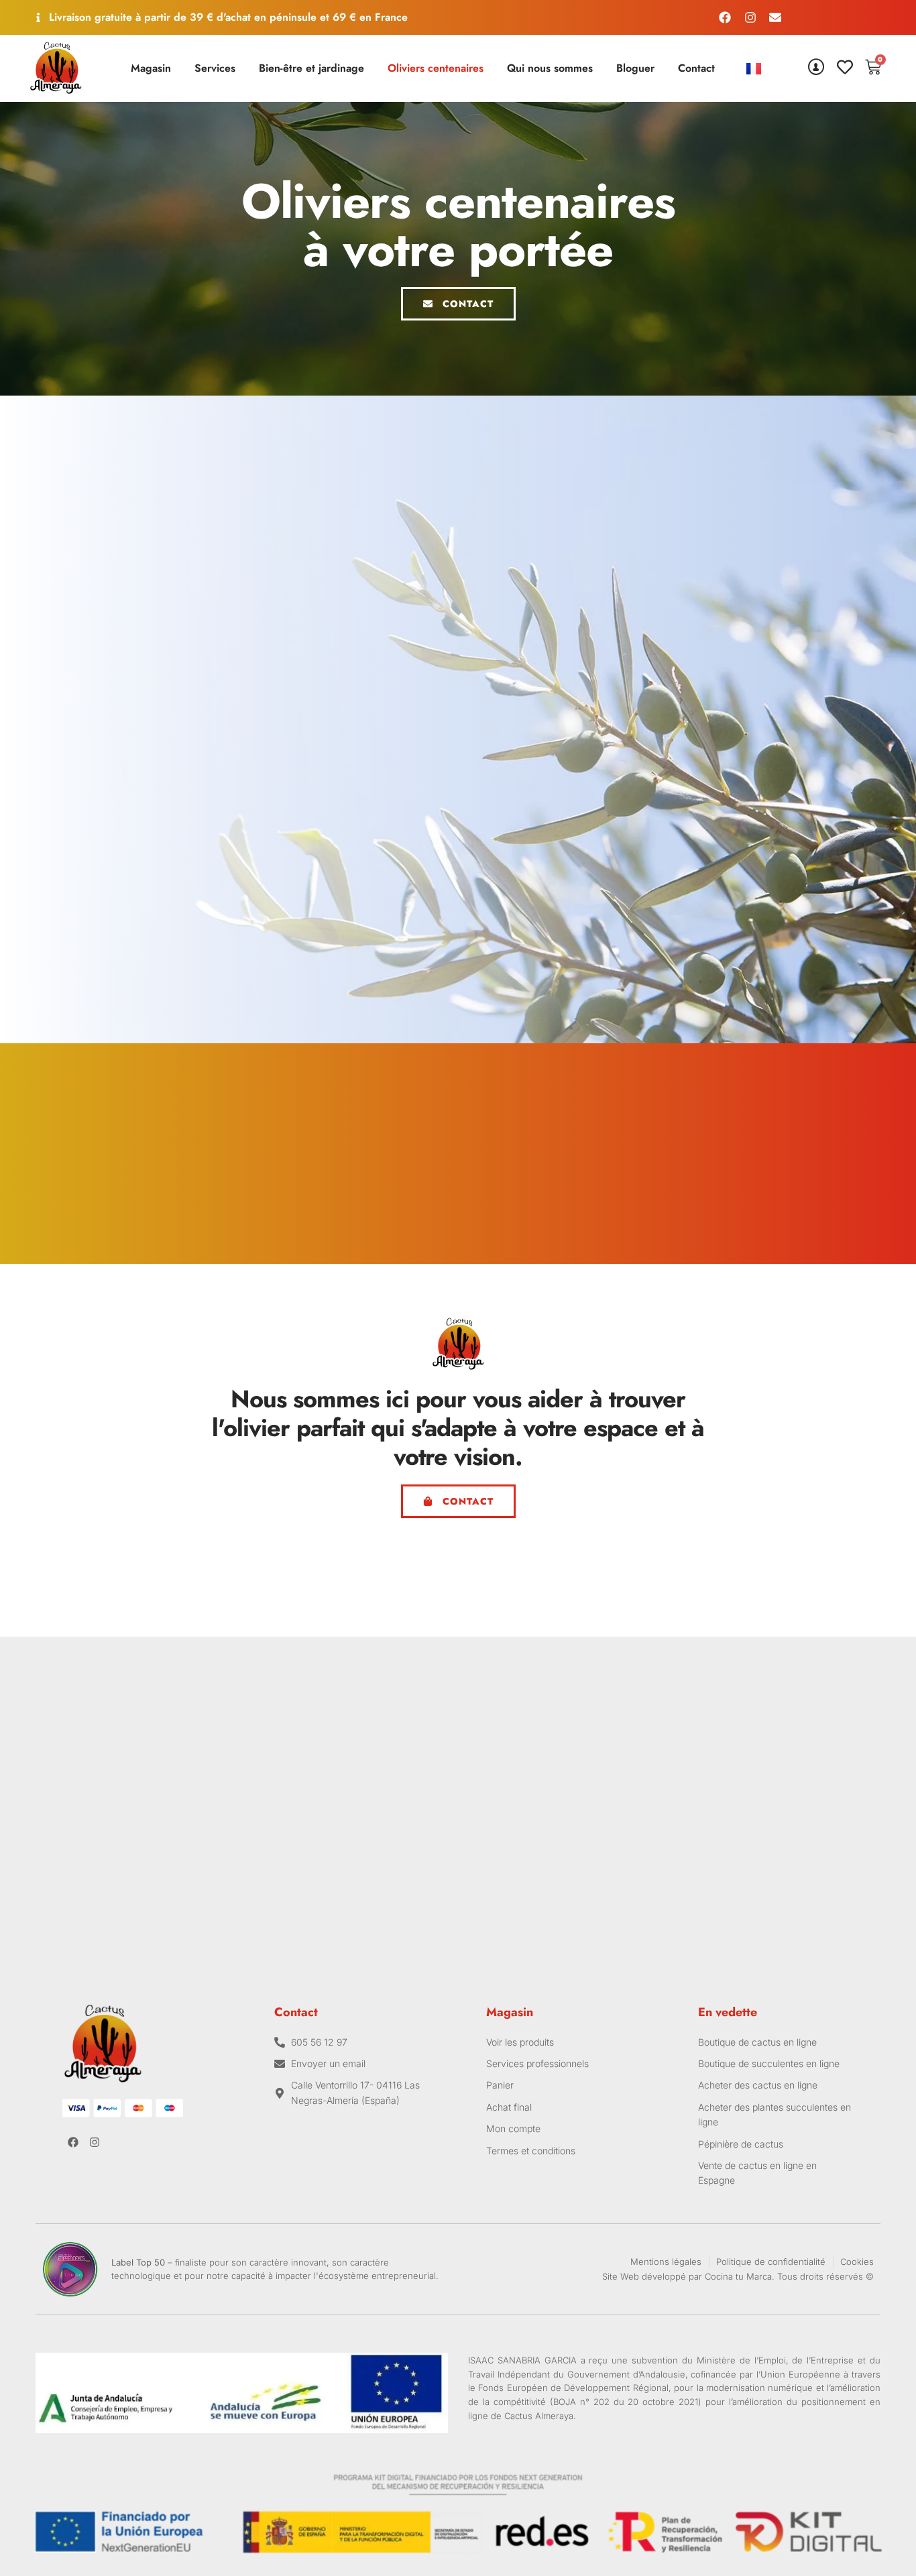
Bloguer (635, 68)
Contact (696, 68)
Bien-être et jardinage (311, 68)
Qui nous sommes (550, 68)
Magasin (151, 68)
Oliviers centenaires (436, 68)
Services (215, 68)
